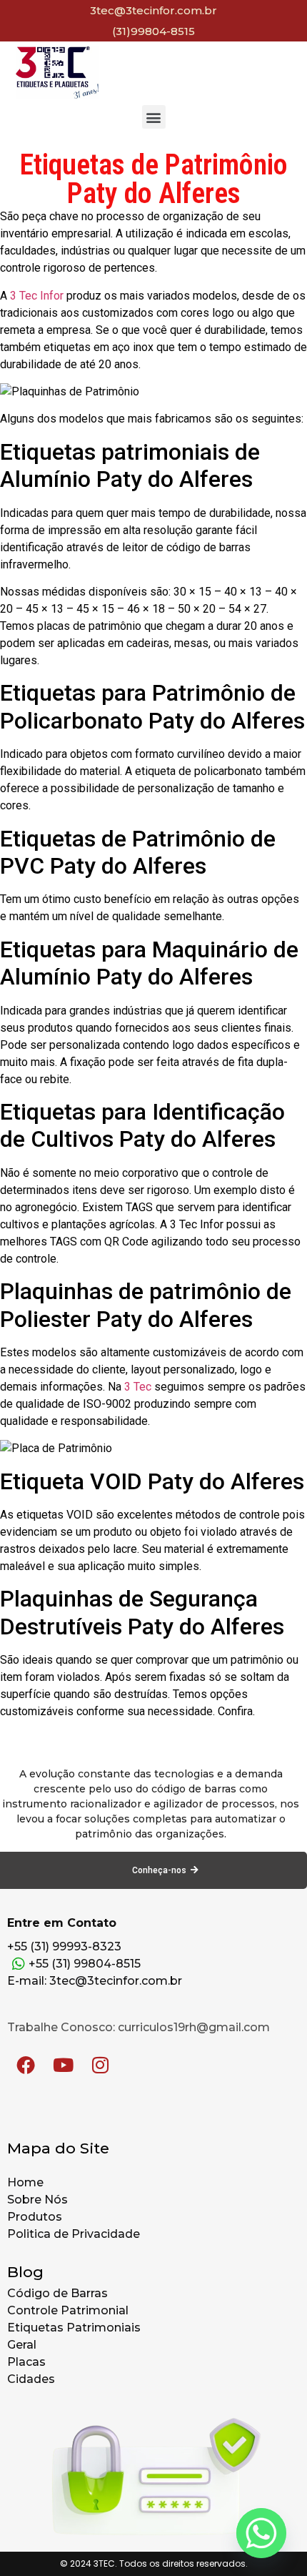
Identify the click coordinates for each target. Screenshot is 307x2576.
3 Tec (138, 1387)
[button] (154, 117)
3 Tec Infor (37, 296)
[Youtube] (63, 2065)
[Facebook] (26, 2065)
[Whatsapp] (261, 2533)
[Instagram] (100, 2065)
